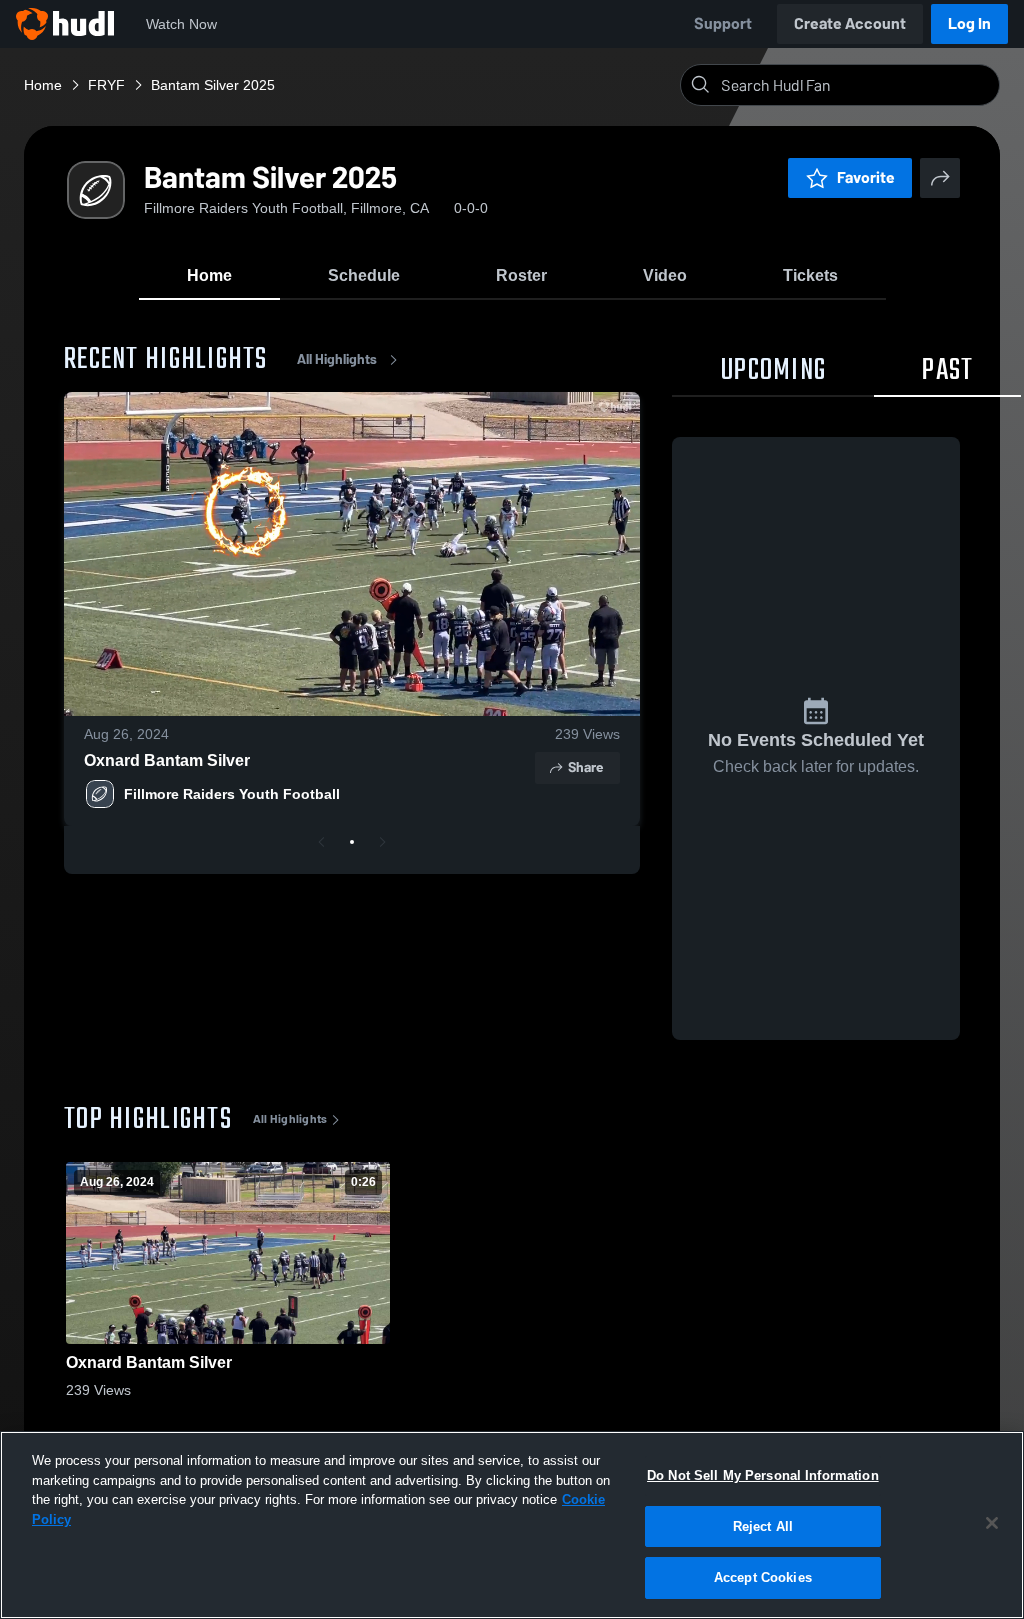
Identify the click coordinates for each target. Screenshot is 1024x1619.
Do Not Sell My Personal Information (763, 1475)
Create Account (850, 23)
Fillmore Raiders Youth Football (232, 794)
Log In (969, 23)
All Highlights (337, 359)
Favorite (866, 177)
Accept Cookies (763, 1577)
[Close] (992, 1523)
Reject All (763, 1526)
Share (585, 767)
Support (723, 23)
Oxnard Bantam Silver (167, 760)
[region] (512, 1525)
